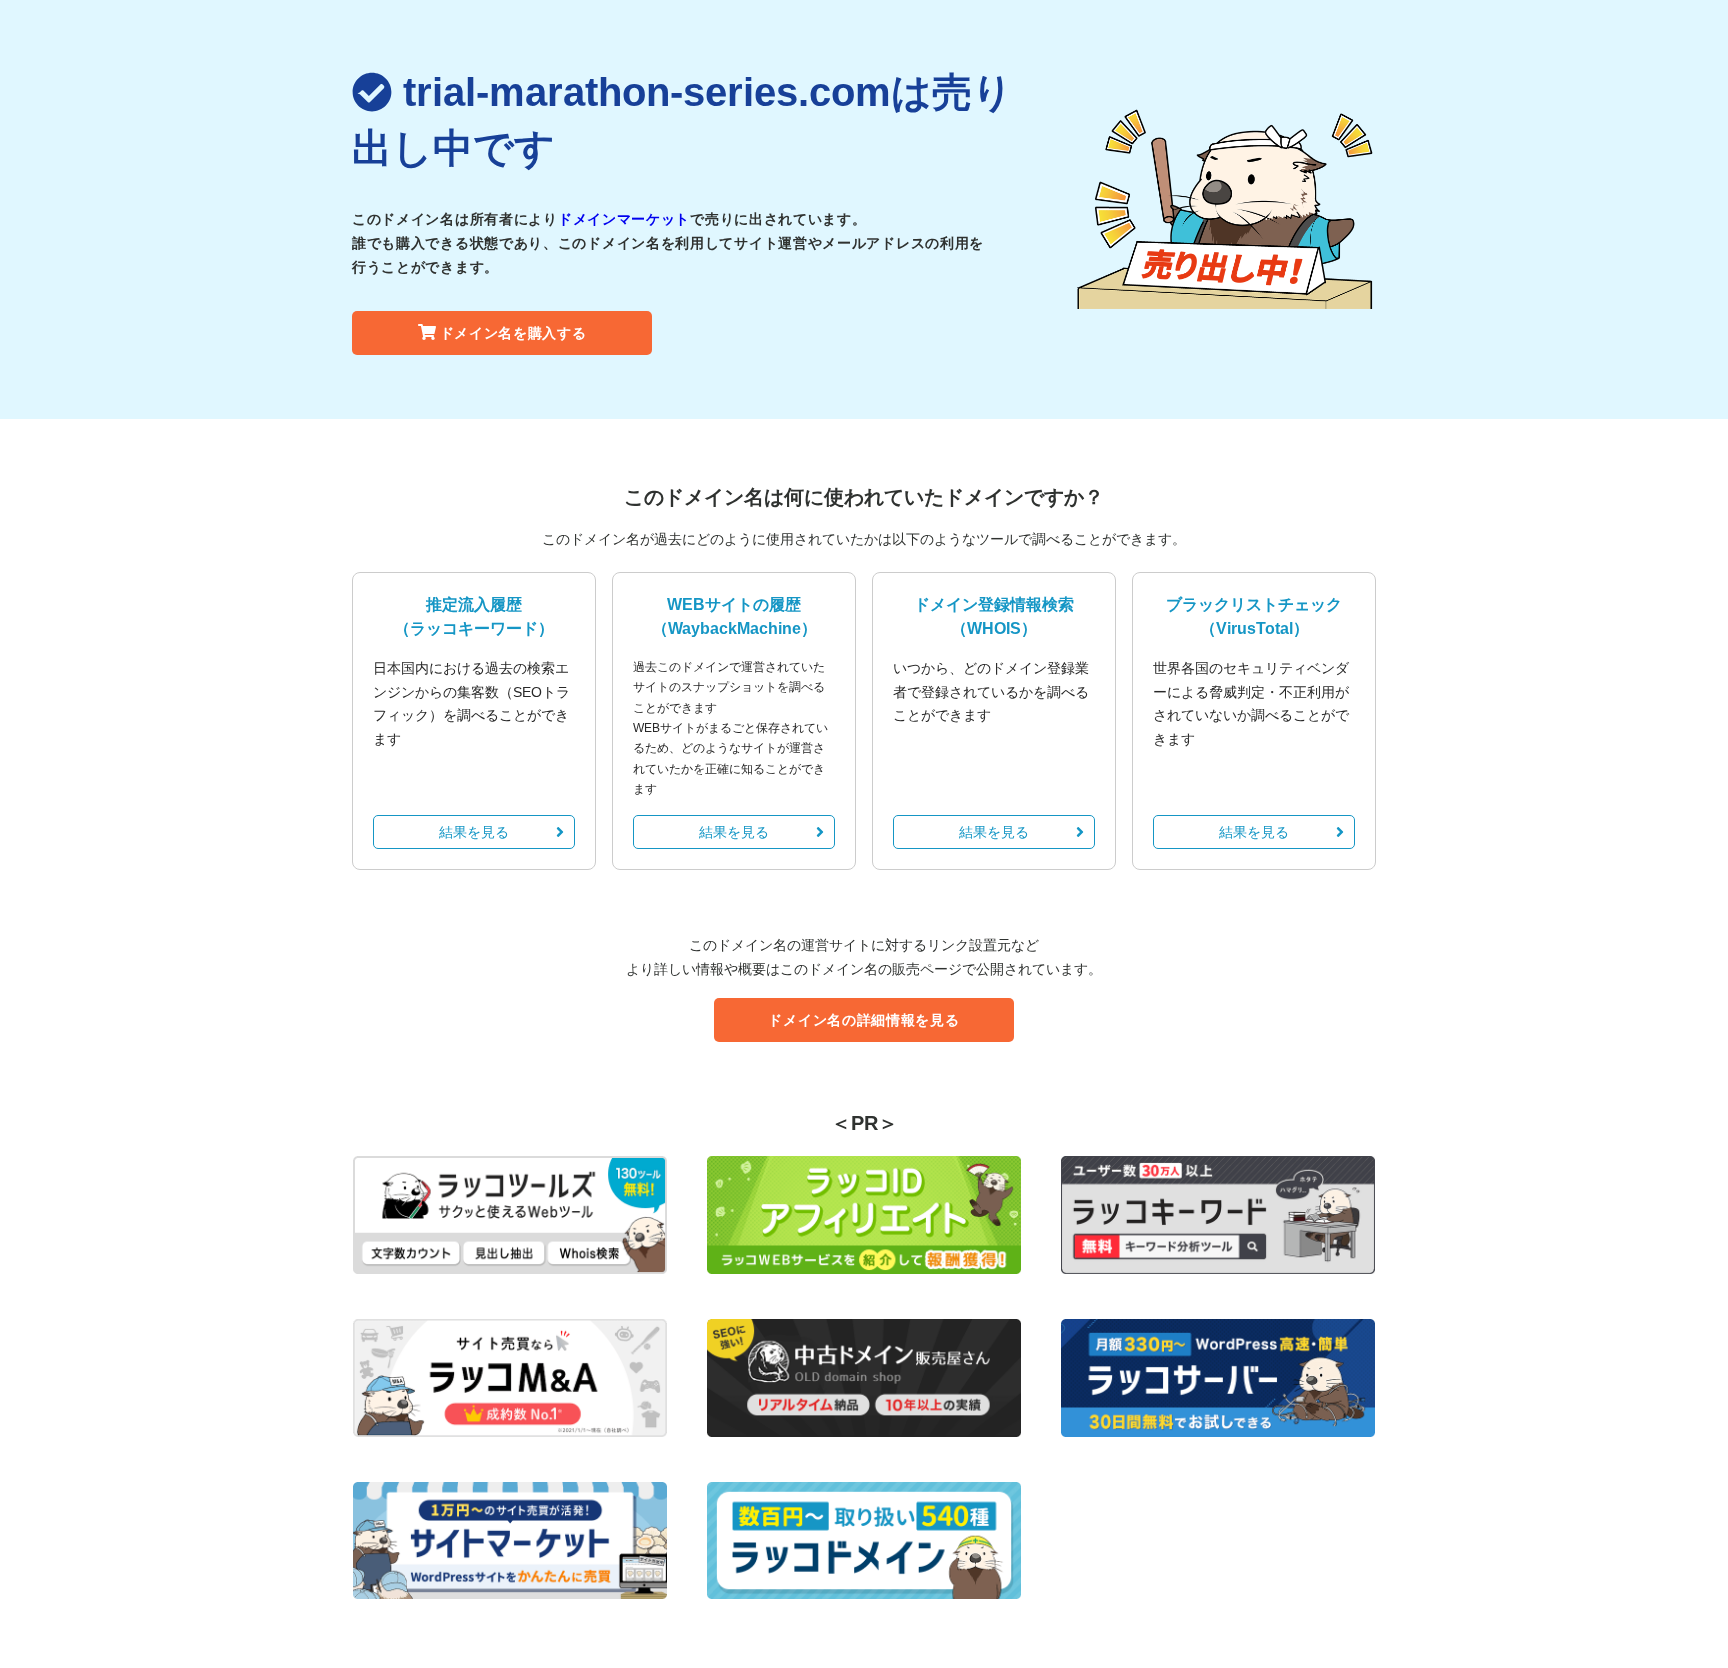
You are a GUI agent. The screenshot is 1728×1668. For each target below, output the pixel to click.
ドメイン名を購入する (513, 333)
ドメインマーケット (624, 219)
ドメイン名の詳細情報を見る (863, 1020)
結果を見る (474, 832)
